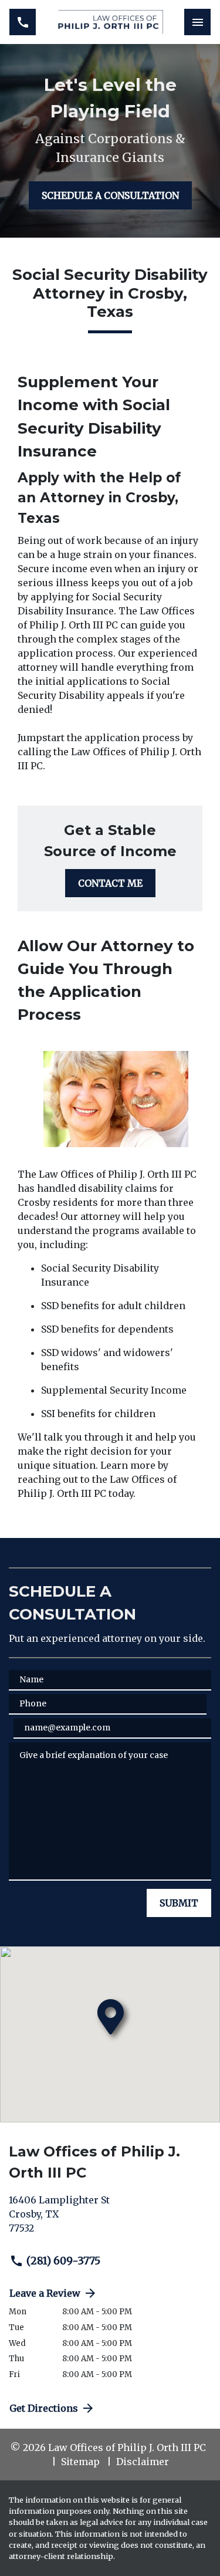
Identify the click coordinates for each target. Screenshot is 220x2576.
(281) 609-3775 (63, 2261)
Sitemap (80, 2462)
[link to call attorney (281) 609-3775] (23, 22)
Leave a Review (45, 2293)
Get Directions (44, 2408)
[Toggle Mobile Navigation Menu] (197, 22)
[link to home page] (110, 22)
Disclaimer (143, 2462)
